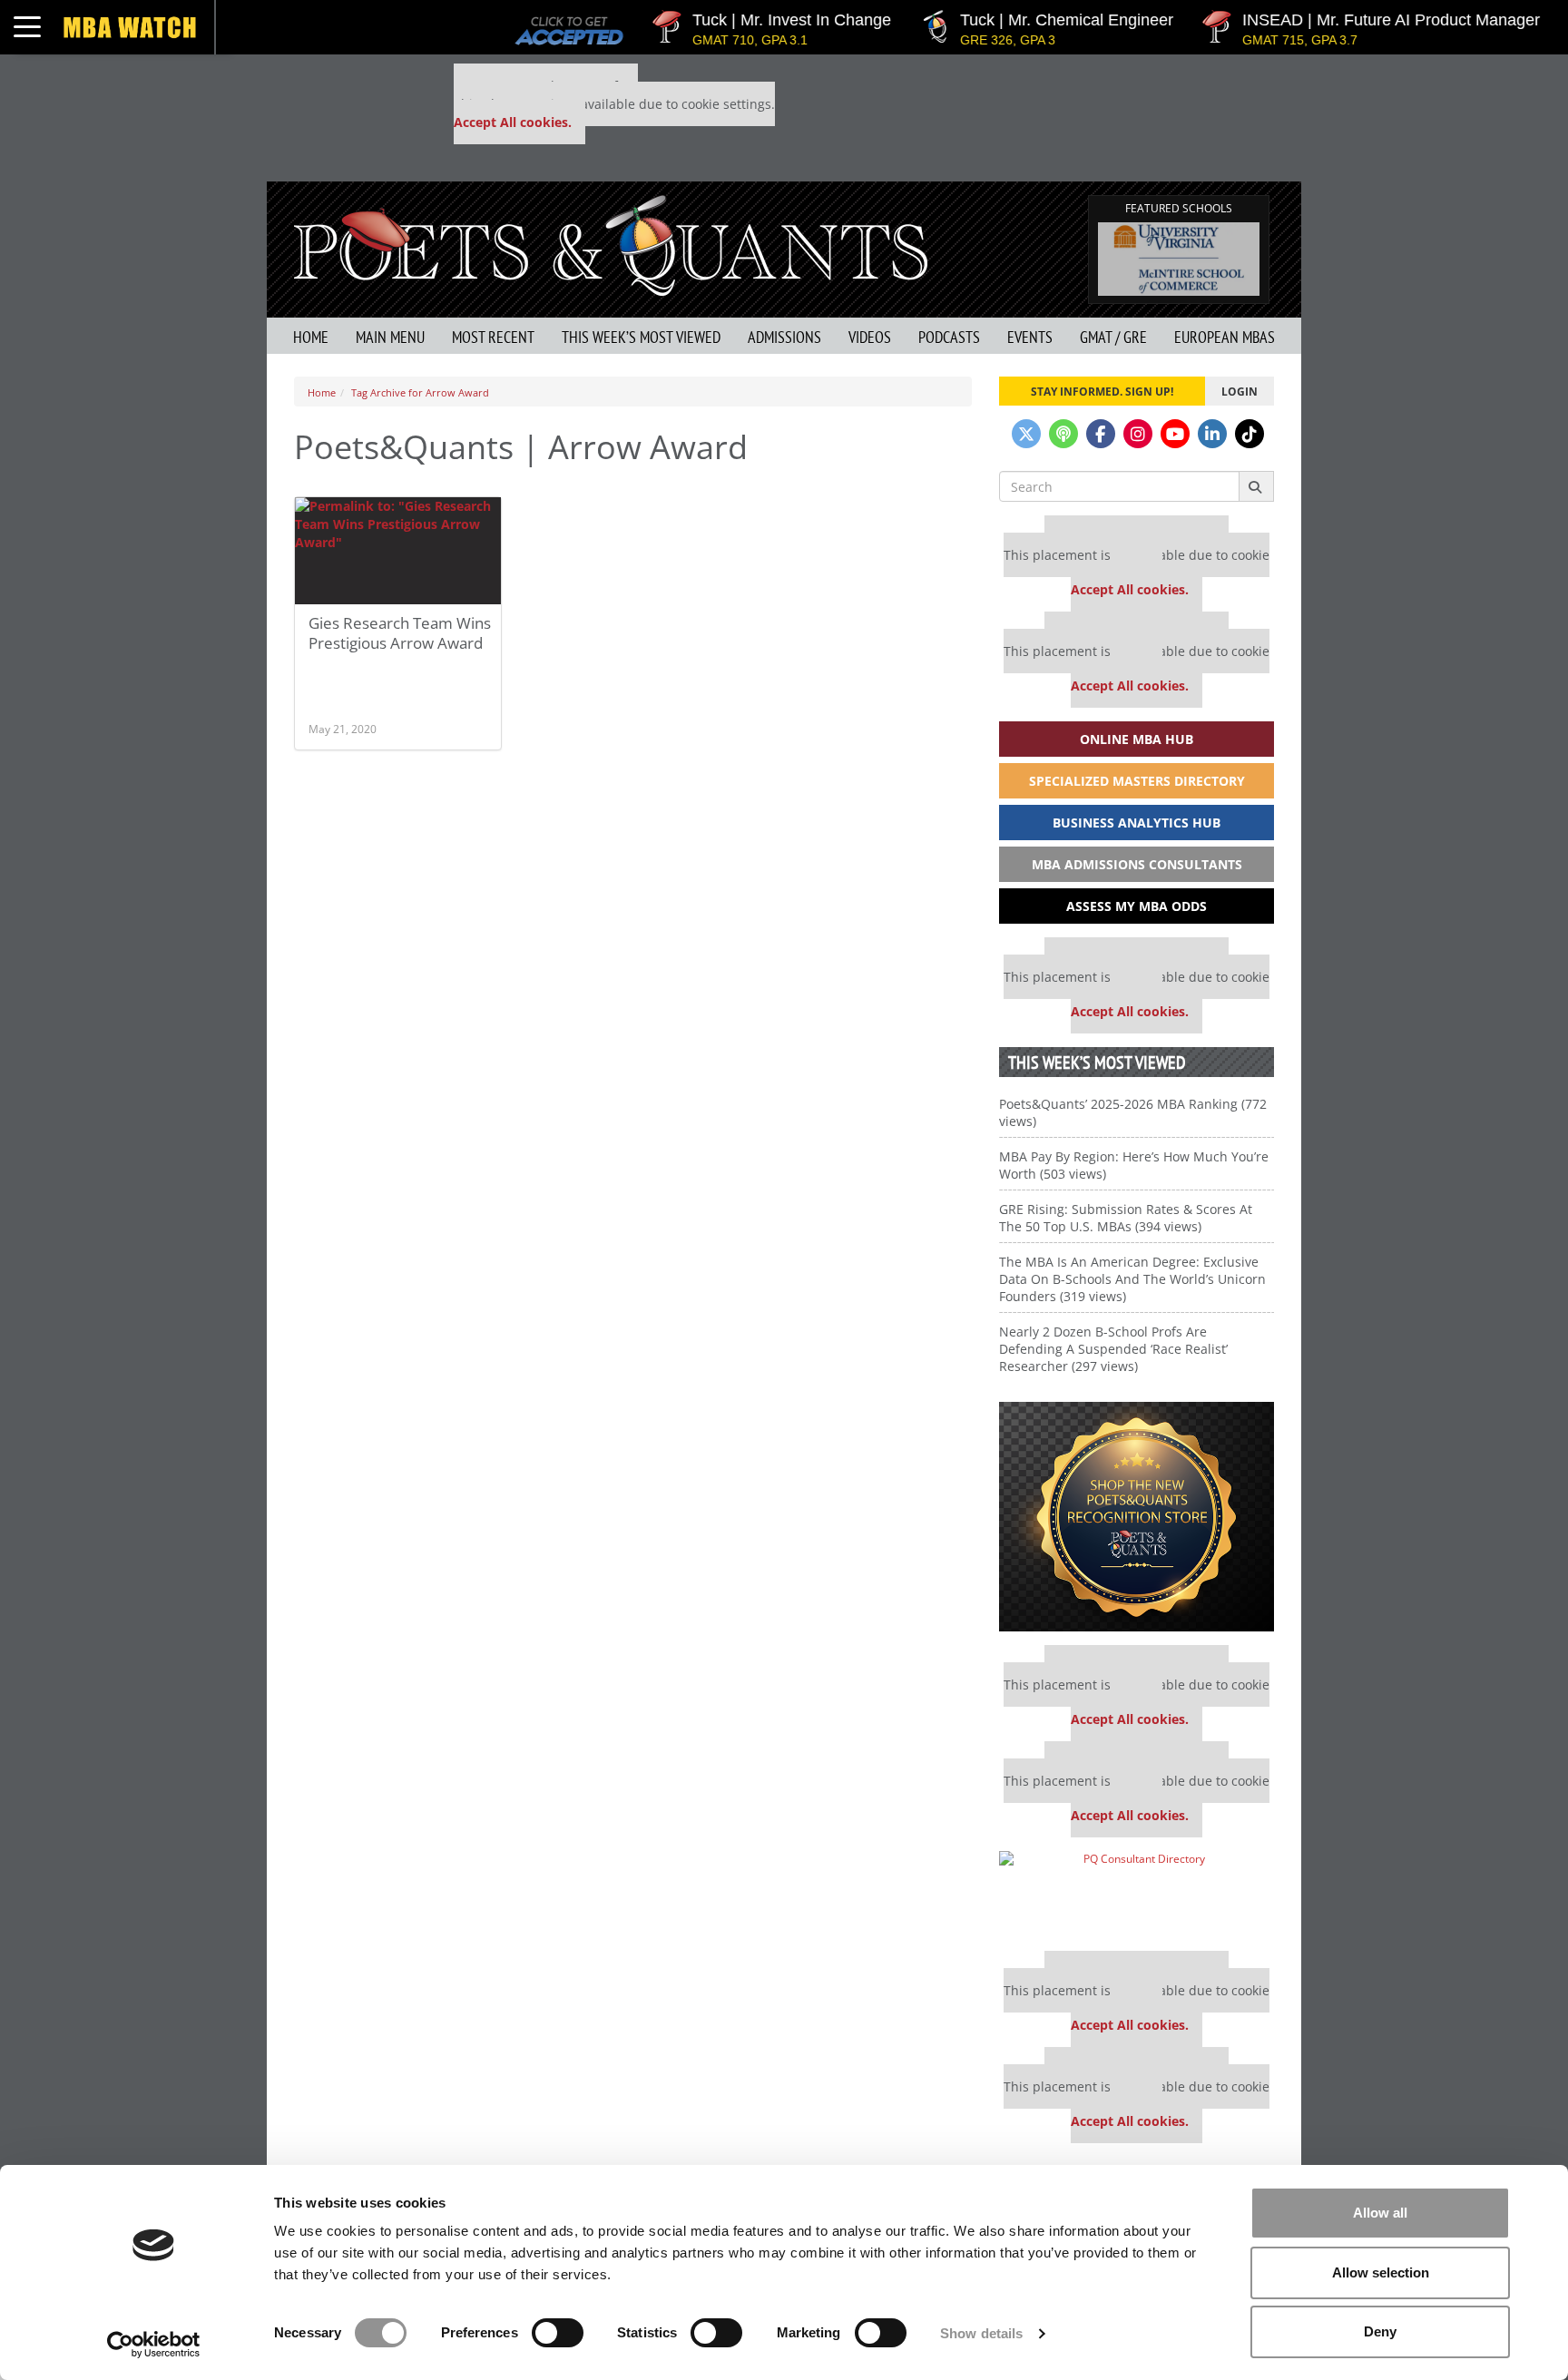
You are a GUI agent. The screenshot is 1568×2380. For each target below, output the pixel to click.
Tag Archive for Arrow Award (420, 392)
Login (1240, 391)
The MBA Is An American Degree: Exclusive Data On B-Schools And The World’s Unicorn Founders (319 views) (1132, 1279)
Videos (870, 337)
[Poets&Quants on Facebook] (1101, 434)
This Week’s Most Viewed (641, 337)
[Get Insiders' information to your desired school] (1137, 1517)
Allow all (1380, 2213)
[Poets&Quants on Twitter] (1026, 434)
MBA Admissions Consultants (1137, 864)
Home (311, 337)
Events (1030, 337)
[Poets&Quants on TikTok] (1249, 434)
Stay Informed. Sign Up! (1102, 391)
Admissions (784, 337)
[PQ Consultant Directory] (1137, 1894)
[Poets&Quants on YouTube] (1175, 434)
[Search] (1256, 486)
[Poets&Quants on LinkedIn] (1212, 434)
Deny (1380, 2331)
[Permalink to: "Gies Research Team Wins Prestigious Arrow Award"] (398, 551)
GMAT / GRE (1113, 337)
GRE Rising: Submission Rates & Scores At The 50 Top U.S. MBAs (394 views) (1126, 1218)
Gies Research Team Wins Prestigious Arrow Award (400, 633)
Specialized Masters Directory (1137, 781)
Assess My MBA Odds (1137, 906)
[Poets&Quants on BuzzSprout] (1063, 434)
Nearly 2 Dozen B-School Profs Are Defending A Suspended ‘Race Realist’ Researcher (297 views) (1113, 1349)
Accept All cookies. (513, 122)
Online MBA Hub (1137, 739)
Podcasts (949, 337)
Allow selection (1381, 2272)
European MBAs (1225, 337)
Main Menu (390, 337)
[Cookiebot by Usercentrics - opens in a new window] (154, 2345)
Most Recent (493, 337)
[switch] (558, 2333)
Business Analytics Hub (1137, 823)
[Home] (611, 244)
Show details (981, 2333)
